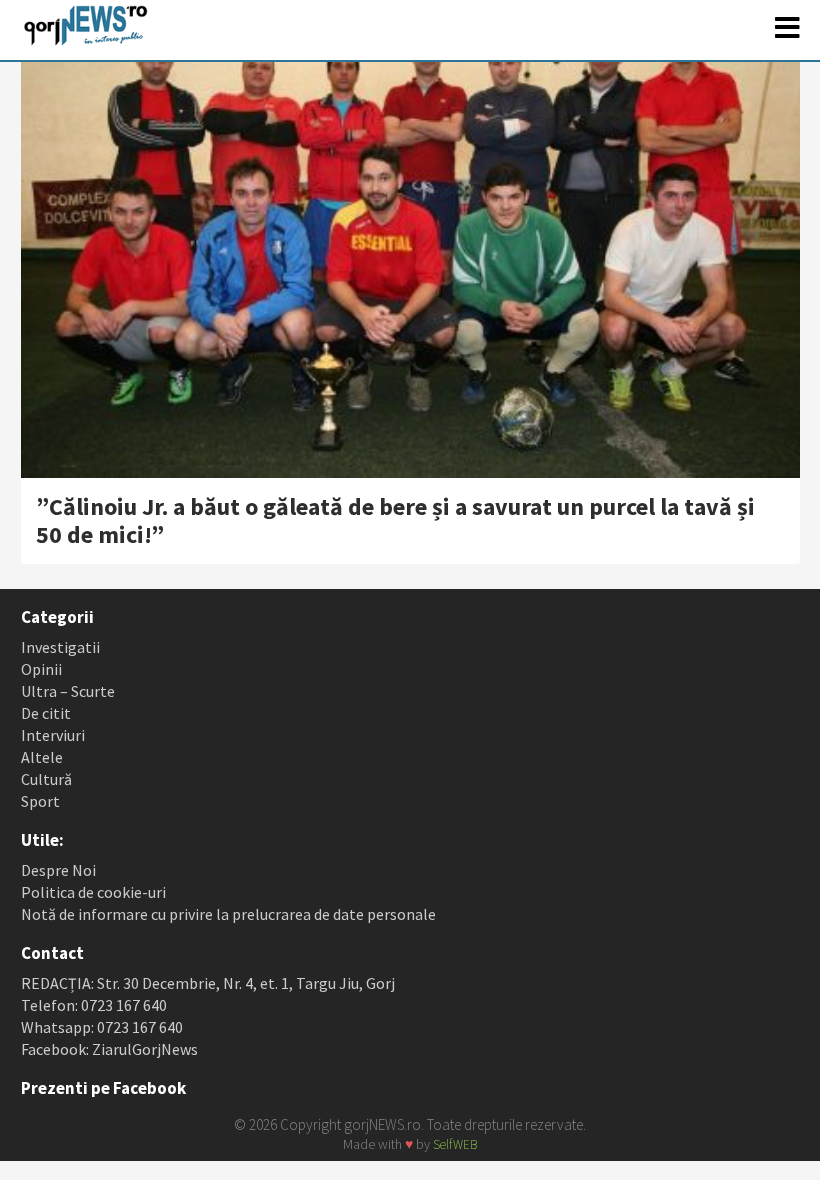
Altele (42, 757)
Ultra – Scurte (68, 691)
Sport (40, 801)
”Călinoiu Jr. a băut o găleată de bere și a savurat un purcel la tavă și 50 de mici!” (395, 520)
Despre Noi (58, 870)
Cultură (46, 779)
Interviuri (53, 735)
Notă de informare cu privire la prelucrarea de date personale (228, 914)
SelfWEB (455, 1144)
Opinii (41, 669)
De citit (46, 713)
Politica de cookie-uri (93, 892)
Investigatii (60, 647)
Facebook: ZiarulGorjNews (109, 1049)
